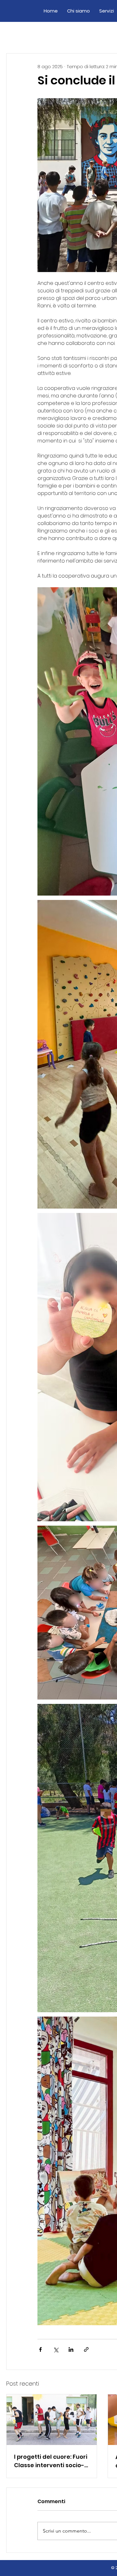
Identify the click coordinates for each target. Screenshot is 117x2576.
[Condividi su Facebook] (40, 2349)
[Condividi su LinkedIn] (71, 2349)
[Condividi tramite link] (86, 2349)
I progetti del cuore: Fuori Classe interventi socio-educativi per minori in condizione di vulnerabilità (51, 2461)
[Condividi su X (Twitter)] (56, 2349)
